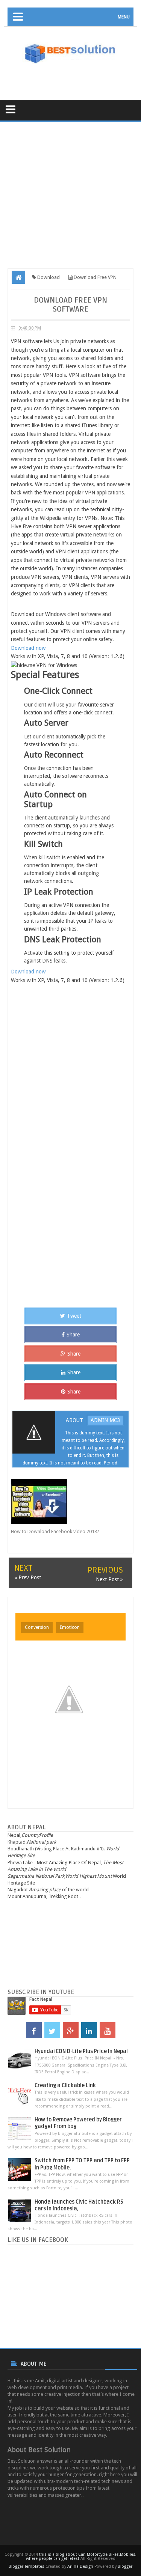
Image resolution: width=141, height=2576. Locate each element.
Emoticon (70, 1627)
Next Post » (109, 1579)
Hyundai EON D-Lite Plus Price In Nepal (81, 2051)
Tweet (74, 1316)
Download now (28, 648)
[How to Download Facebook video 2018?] (64, 1502)
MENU (124, 17)
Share (73, 1335)
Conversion (37, 1627)
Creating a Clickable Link (65, 2086)
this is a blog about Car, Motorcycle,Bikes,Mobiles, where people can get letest (81, 2556)
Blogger (125, 2566)
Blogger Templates (27, 2566)
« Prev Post (28, 1577)
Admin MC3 (105, 1420)
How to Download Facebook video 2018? (55, 1531)
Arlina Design (80, 2566)
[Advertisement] (74, 77)
